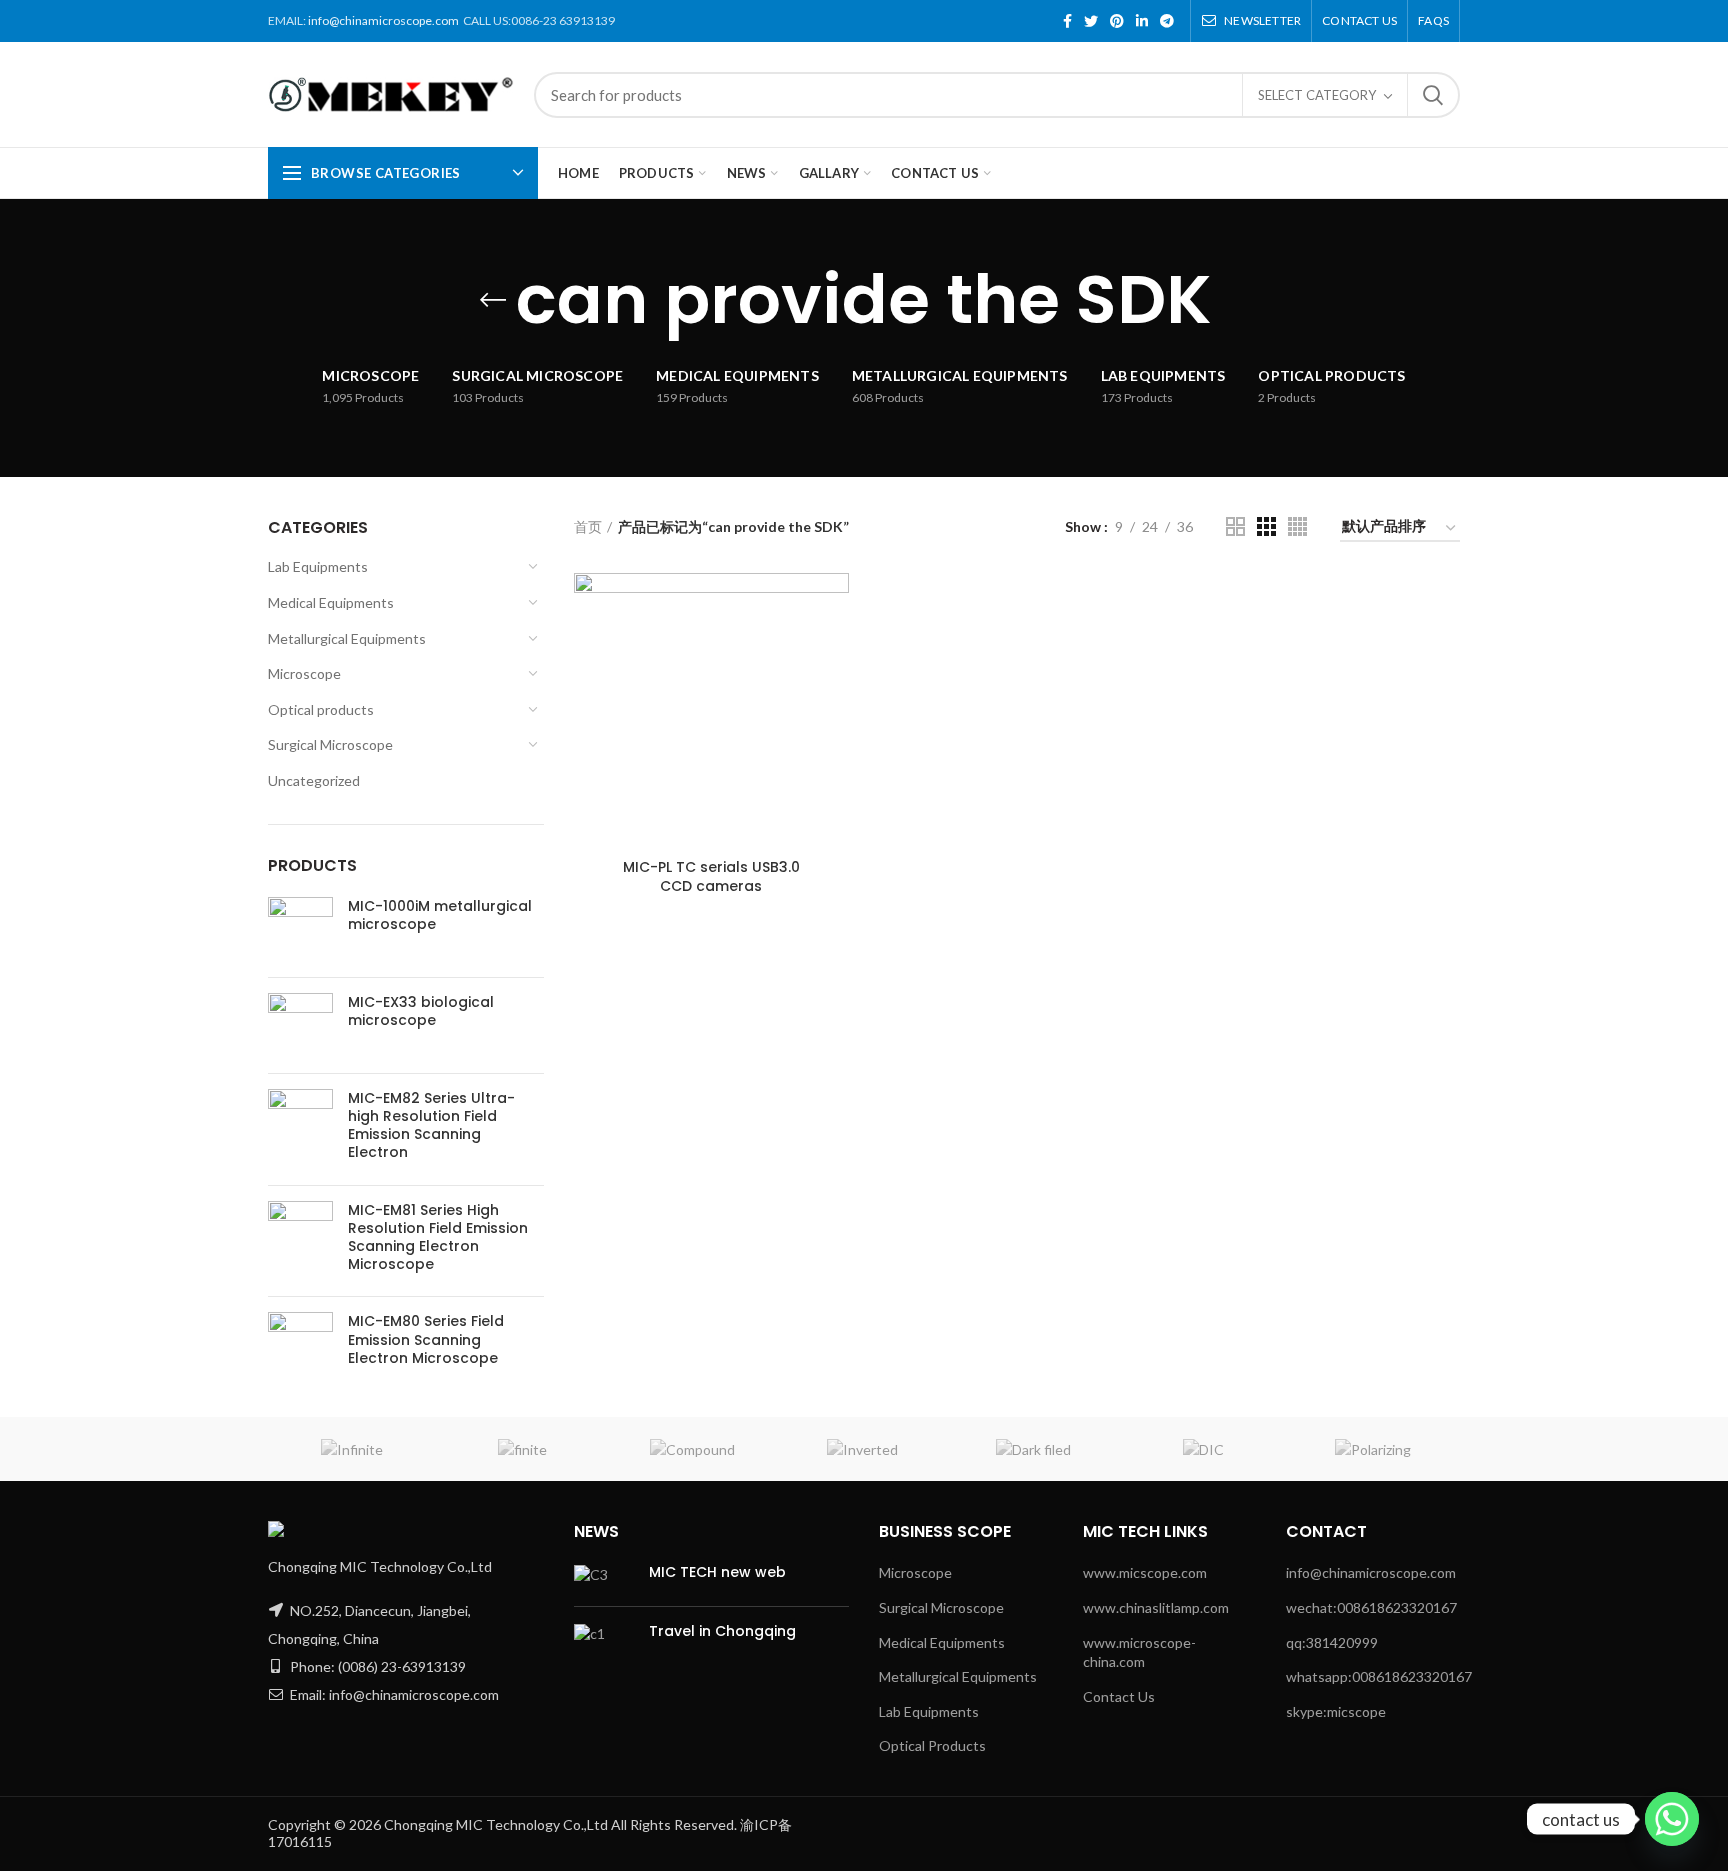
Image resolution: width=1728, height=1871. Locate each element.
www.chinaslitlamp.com (1156, 1607)
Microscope (304, 673)
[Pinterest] (1117, 21)
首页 (588, 526)
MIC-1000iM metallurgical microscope (440, 915)
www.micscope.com (1145, 1572)
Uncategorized (314, 780)
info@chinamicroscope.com (383, 20)
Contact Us (1119, 1696)
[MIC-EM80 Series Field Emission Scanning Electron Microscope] (300, 1344)
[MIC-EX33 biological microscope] (300, 1025)
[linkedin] (1142, 21)
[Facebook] (1067, 21)
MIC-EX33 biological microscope (421, 1011)
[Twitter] (1091, 21)
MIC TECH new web (717, 1572)
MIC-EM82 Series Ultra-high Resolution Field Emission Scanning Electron (431, 1125)
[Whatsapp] (1672, 1819)
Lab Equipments (318, 566)
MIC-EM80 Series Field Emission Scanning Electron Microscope (426, 1339)
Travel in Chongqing (722, 1631)
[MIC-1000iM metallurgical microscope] (300, 929)
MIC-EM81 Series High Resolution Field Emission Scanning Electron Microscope (438, 1237)
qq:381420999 (1332, 1642)
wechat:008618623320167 (1371, 1607)
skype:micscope (1336, 1711)
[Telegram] (1167, 21)
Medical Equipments (331, 602)
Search (1433, 95)
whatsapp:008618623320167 (1379, 1676)
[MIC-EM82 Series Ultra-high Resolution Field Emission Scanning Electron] (300, 1129)
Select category (1317, 95)
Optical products (321, 709)
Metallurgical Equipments (347, 638)
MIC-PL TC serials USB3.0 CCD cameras (711, 876)
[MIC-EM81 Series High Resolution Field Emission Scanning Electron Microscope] (300, 1241)
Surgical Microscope (330, 744)
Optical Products (932, 1745)
